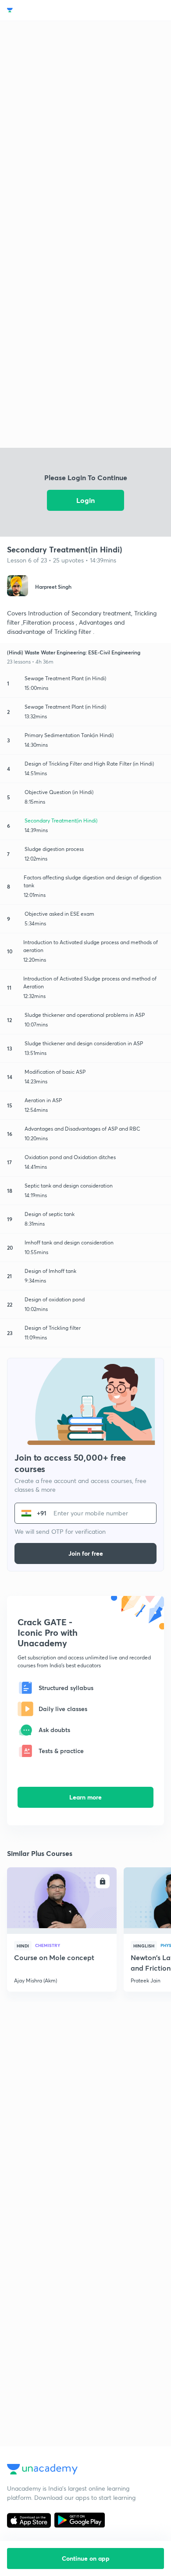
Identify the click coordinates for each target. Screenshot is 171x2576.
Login (85, 500)
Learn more (85, 1797)
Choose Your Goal (45, 10)
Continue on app (86, 2558)
